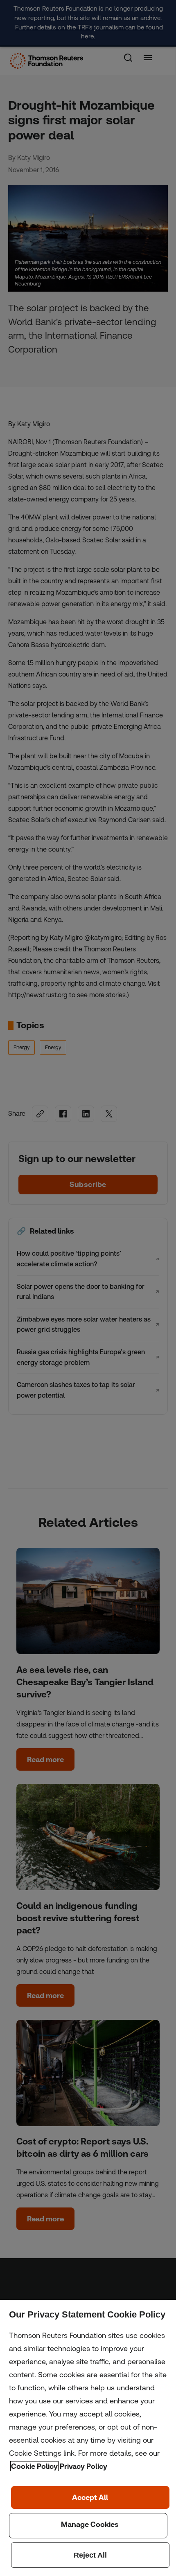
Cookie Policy (34, 2466)
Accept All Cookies (90, 2497)
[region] (88, 2438)
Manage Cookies (88, 2526)
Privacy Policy (83, 2466)
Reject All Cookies (90, 2555)
